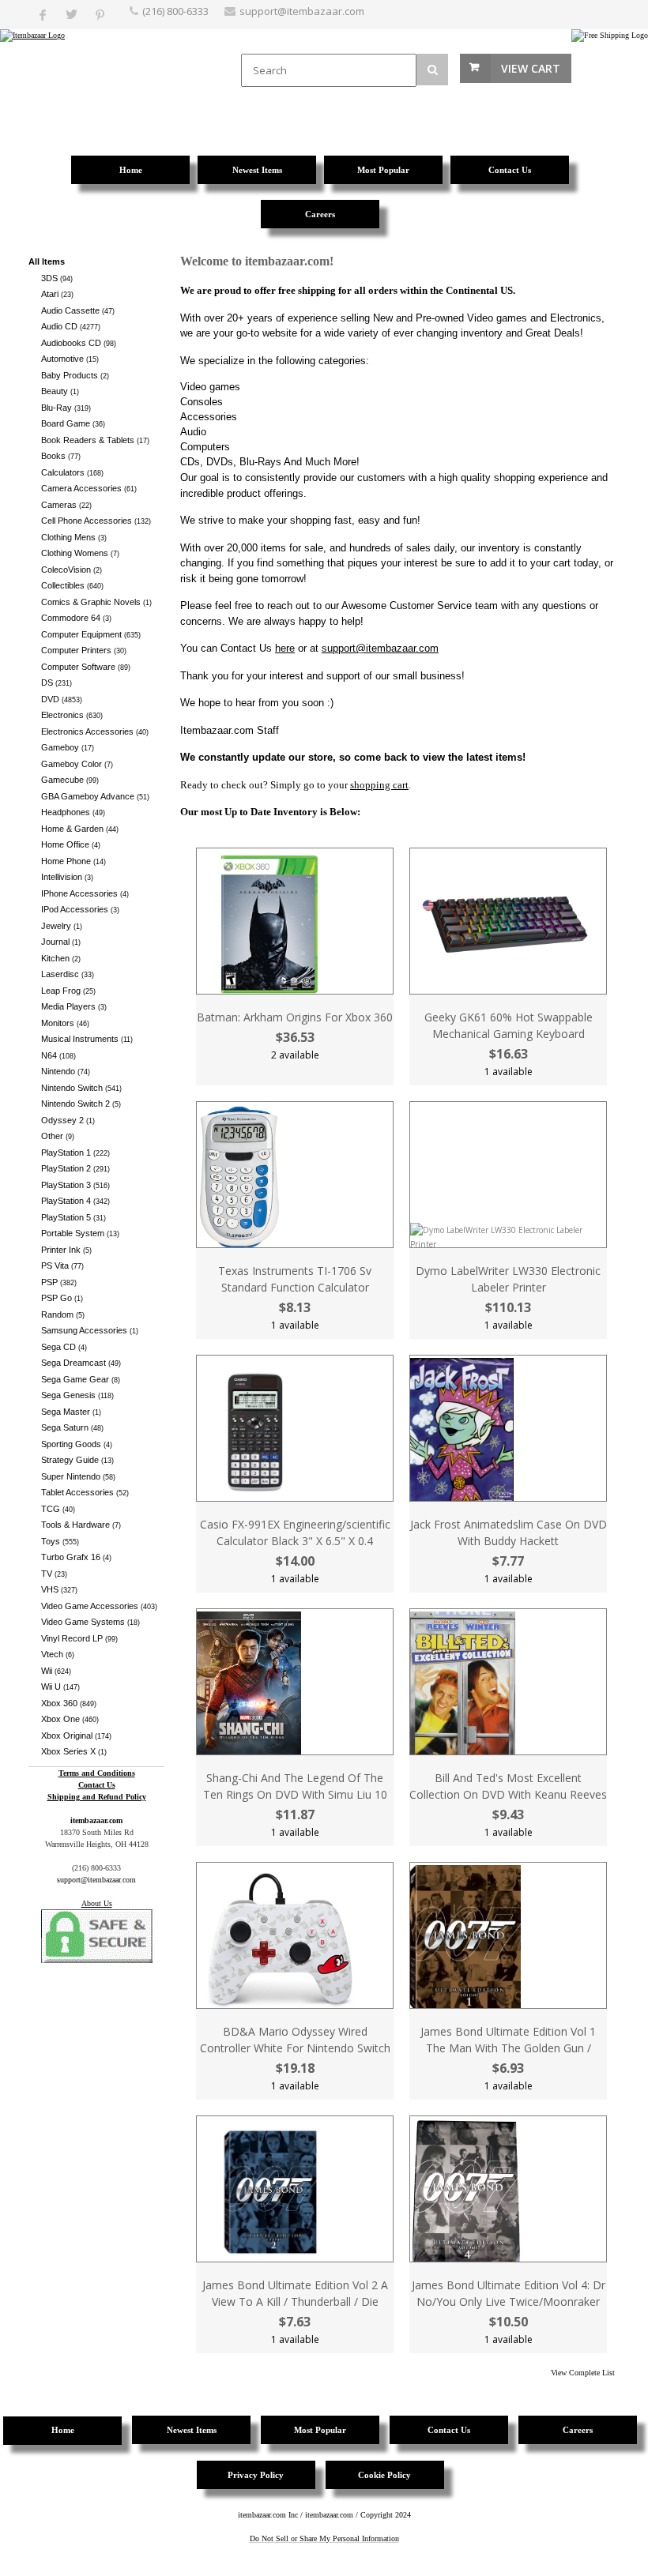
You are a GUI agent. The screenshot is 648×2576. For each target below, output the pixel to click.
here (285, 648)
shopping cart (379, 785)
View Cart (531, 68)
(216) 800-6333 (175, 11)
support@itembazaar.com (302, 11)
